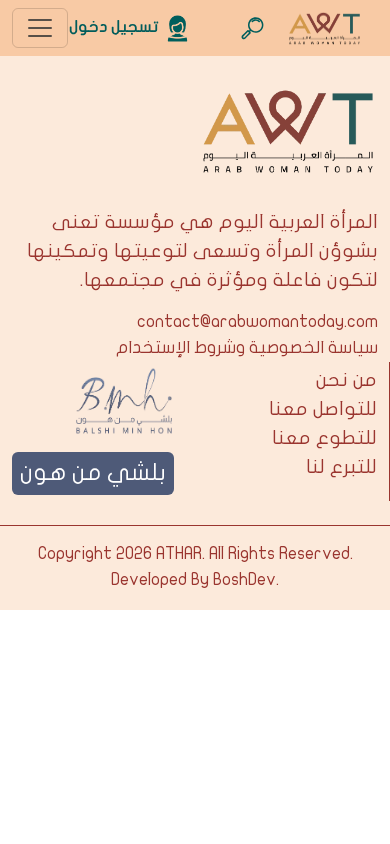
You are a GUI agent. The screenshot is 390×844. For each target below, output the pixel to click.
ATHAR (179, 554)
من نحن (346, 380)
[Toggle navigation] (40, 28)
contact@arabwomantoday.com (257, 322)
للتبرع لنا (341, 467)
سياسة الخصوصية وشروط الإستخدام (247, 348)
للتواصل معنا (323, 409)
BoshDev (244, 580)
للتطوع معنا (324, 438)
